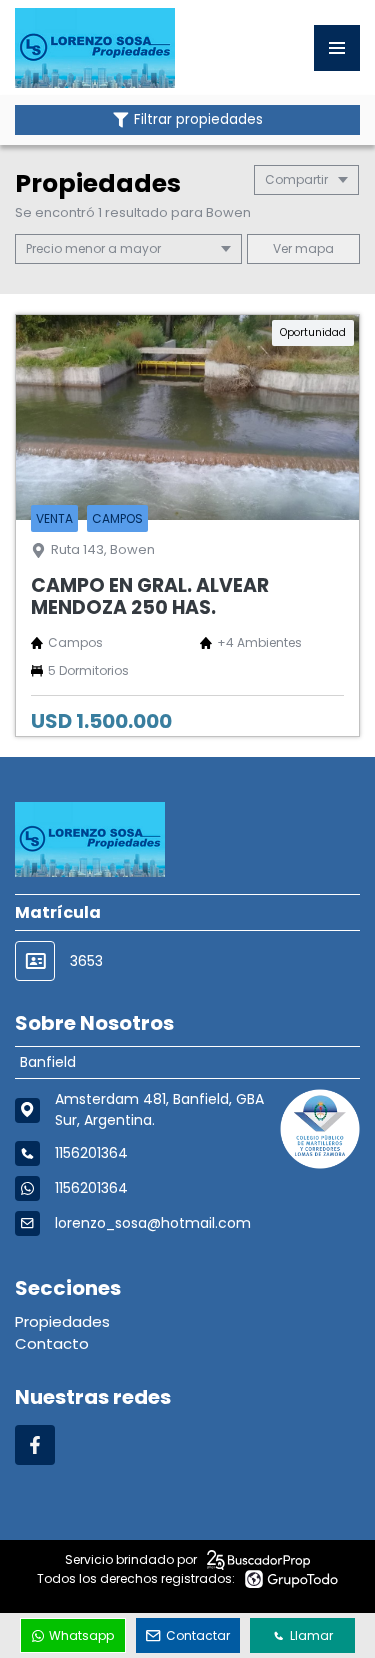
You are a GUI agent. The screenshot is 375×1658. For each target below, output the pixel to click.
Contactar (198, 1635)
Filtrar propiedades (198, 119)
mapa (313, 248)
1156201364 (91, 1188)
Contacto (52, 1343)
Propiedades (62, 1321)
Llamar (311, 1635)
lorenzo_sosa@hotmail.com (153, 1223)
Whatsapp (81, 1635)
